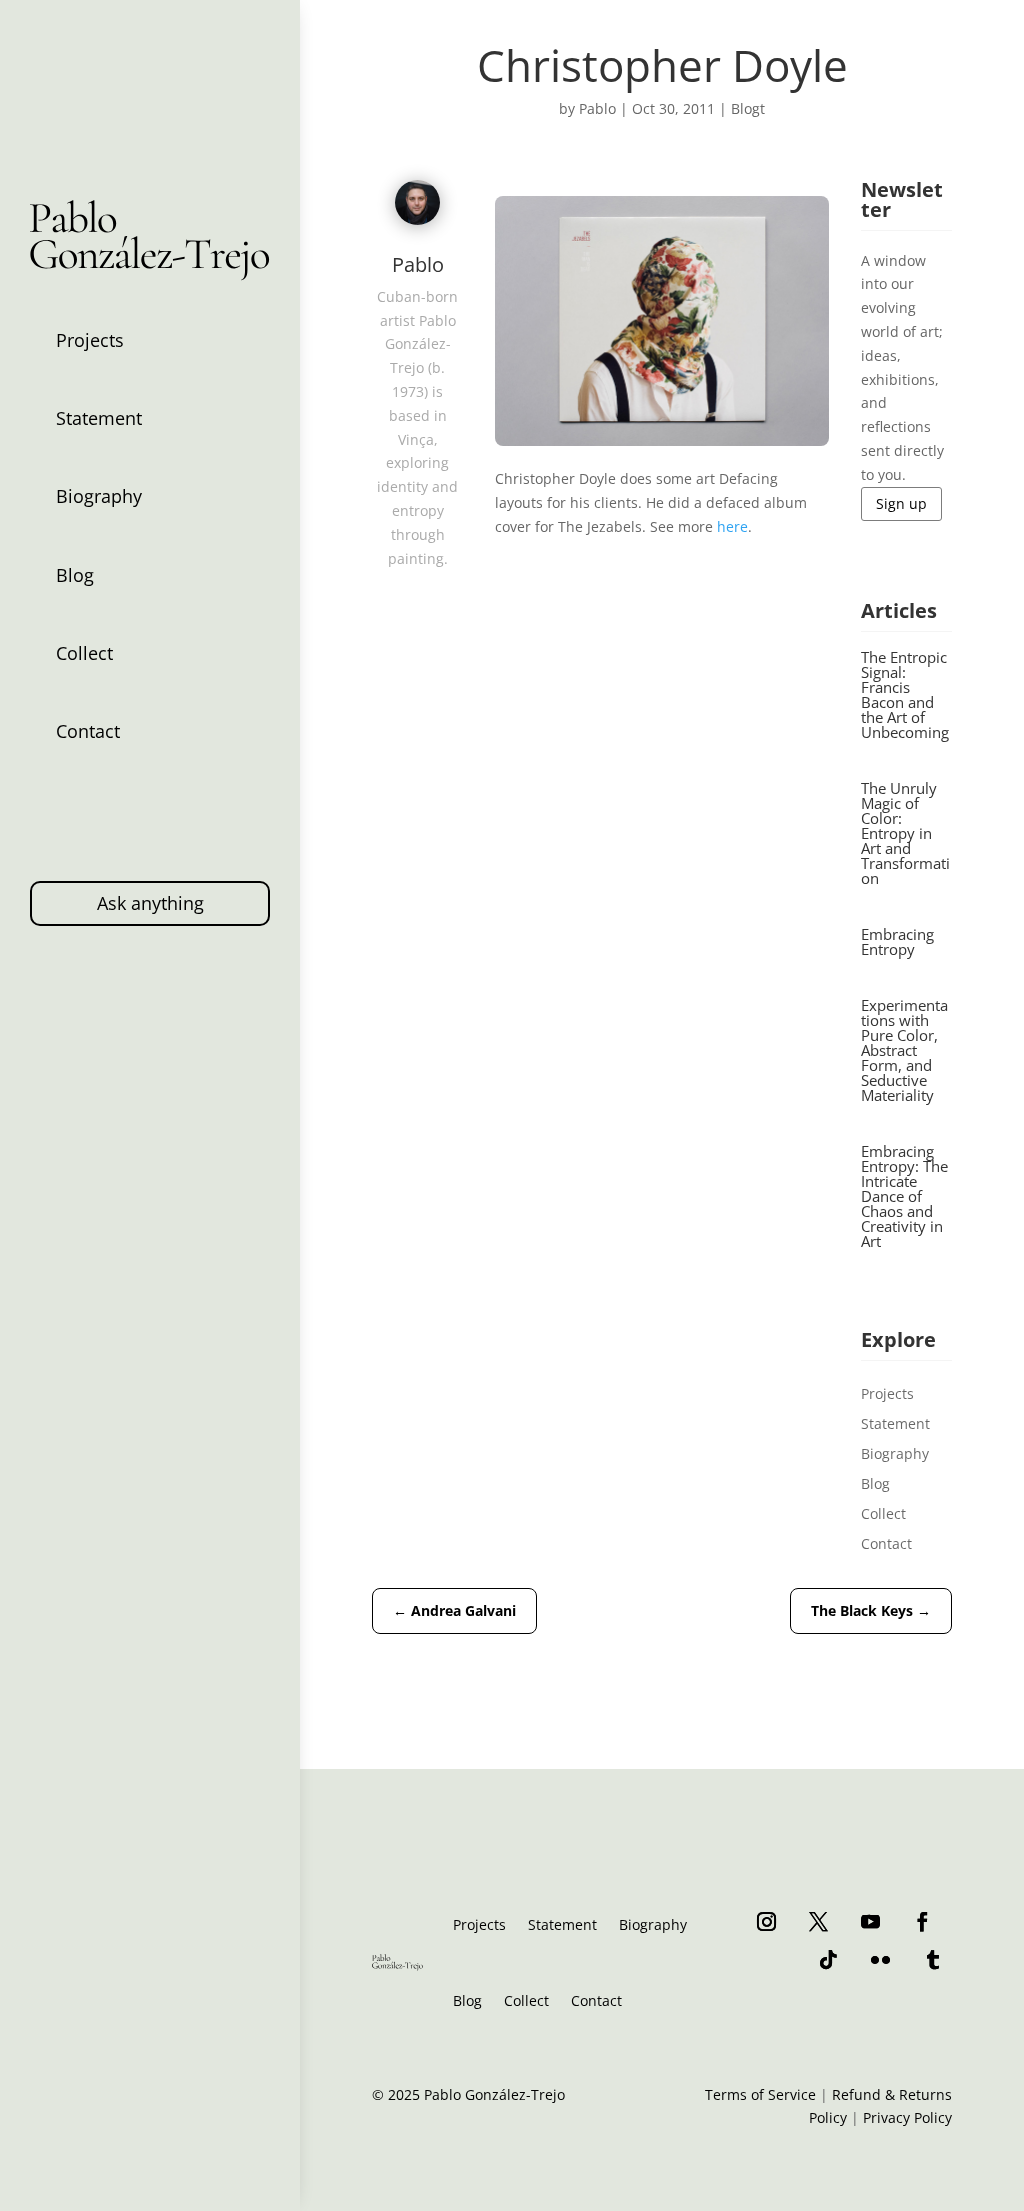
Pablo (597, 108)
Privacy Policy (907, 2117)
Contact (88, 731)
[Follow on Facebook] (923, 1921)
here (732, 526)
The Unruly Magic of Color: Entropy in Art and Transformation (905, 833)
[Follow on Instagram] (767, 1921)
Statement (99, 418)
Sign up (901, 503)
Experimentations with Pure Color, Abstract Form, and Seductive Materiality (904, 1050)
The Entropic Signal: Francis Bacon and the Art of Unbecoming (905, 694)
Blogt (748, 108)
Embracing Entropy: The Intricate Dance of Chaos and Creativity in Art (904, 1196)
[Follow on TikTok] (829, 1959)
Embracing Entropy (897, 941)
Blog (75, 575)
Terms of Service (760, 2094)
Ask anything (150, 903)
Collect (84, 653)
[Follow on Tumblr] (933, 1959)
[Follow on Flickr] (881, 1959)
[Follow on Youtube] (871, 1921)
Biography (99, 496)
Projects (90, 340)
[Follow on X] (819, 1921)
